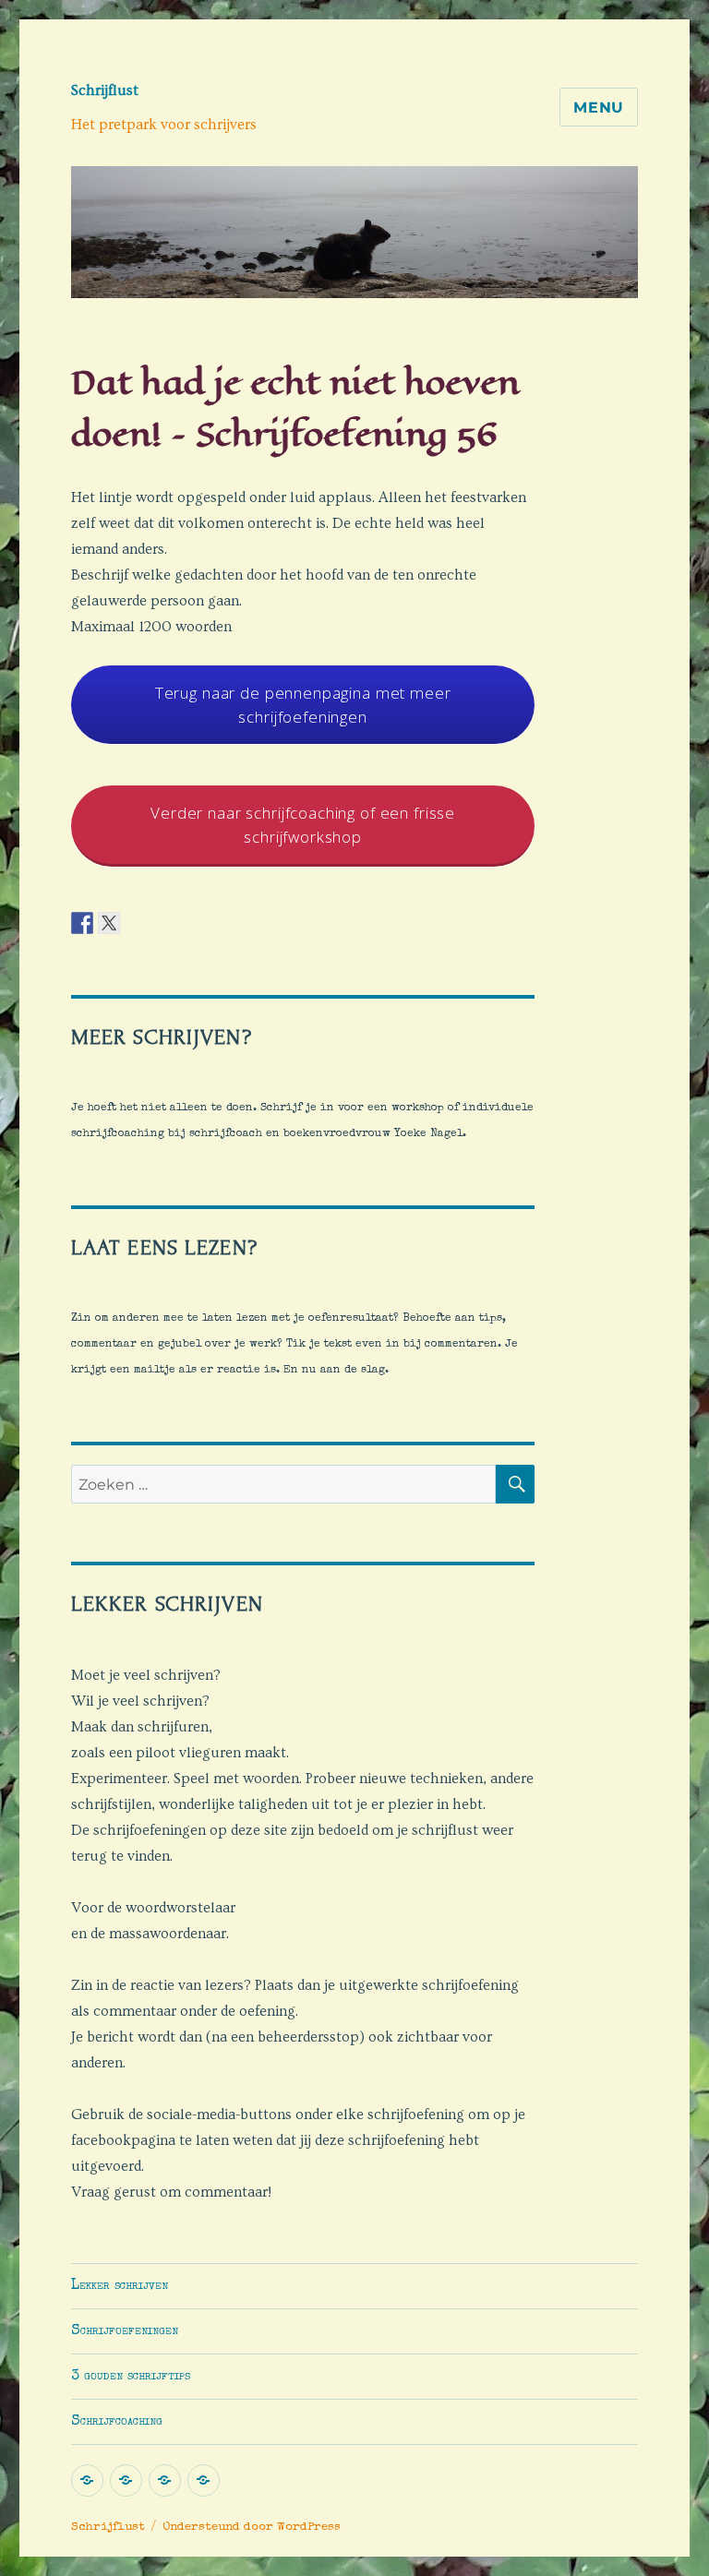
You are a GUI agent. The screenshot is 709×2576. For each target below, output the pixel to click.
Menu (599, 108)
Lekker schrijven (120, 2286)
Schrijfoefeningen (125, 2331)
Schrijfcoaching (117, 2422)
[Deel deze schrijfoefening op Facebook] (82, 921)
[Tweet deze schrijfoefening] (109, 921)
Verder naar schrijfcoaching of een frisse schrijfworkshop (303, 825)
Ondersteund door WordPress (252, 2528)
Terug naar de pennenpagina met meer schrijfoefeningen (303, 705)
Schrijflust (105, 90)
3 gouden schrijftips (131, 2377)
